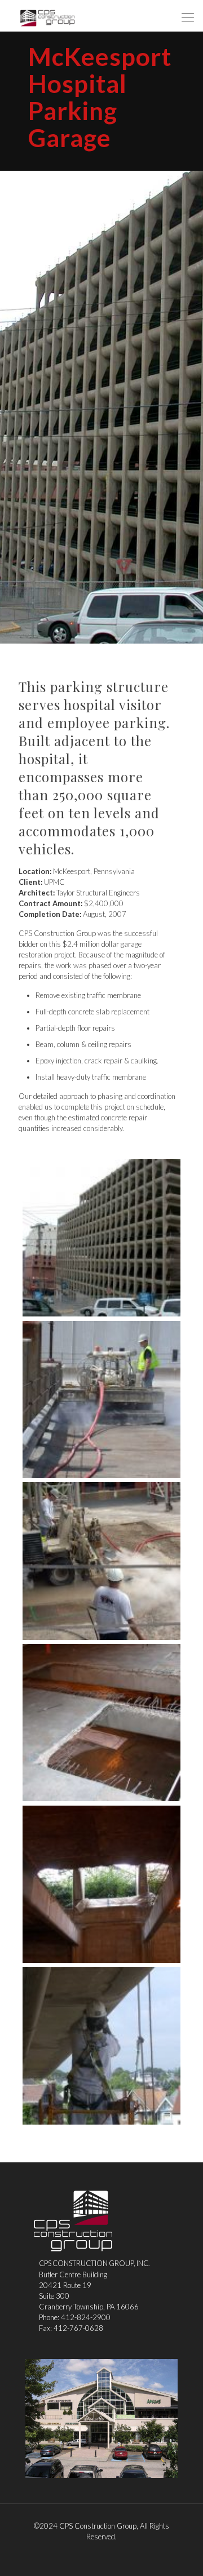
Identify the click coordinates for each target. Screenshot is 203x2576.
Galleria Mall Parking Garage (101, 2419)
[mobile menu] (188, 17)
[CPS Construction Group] (48, 17)
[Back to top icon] (180, 2553)
